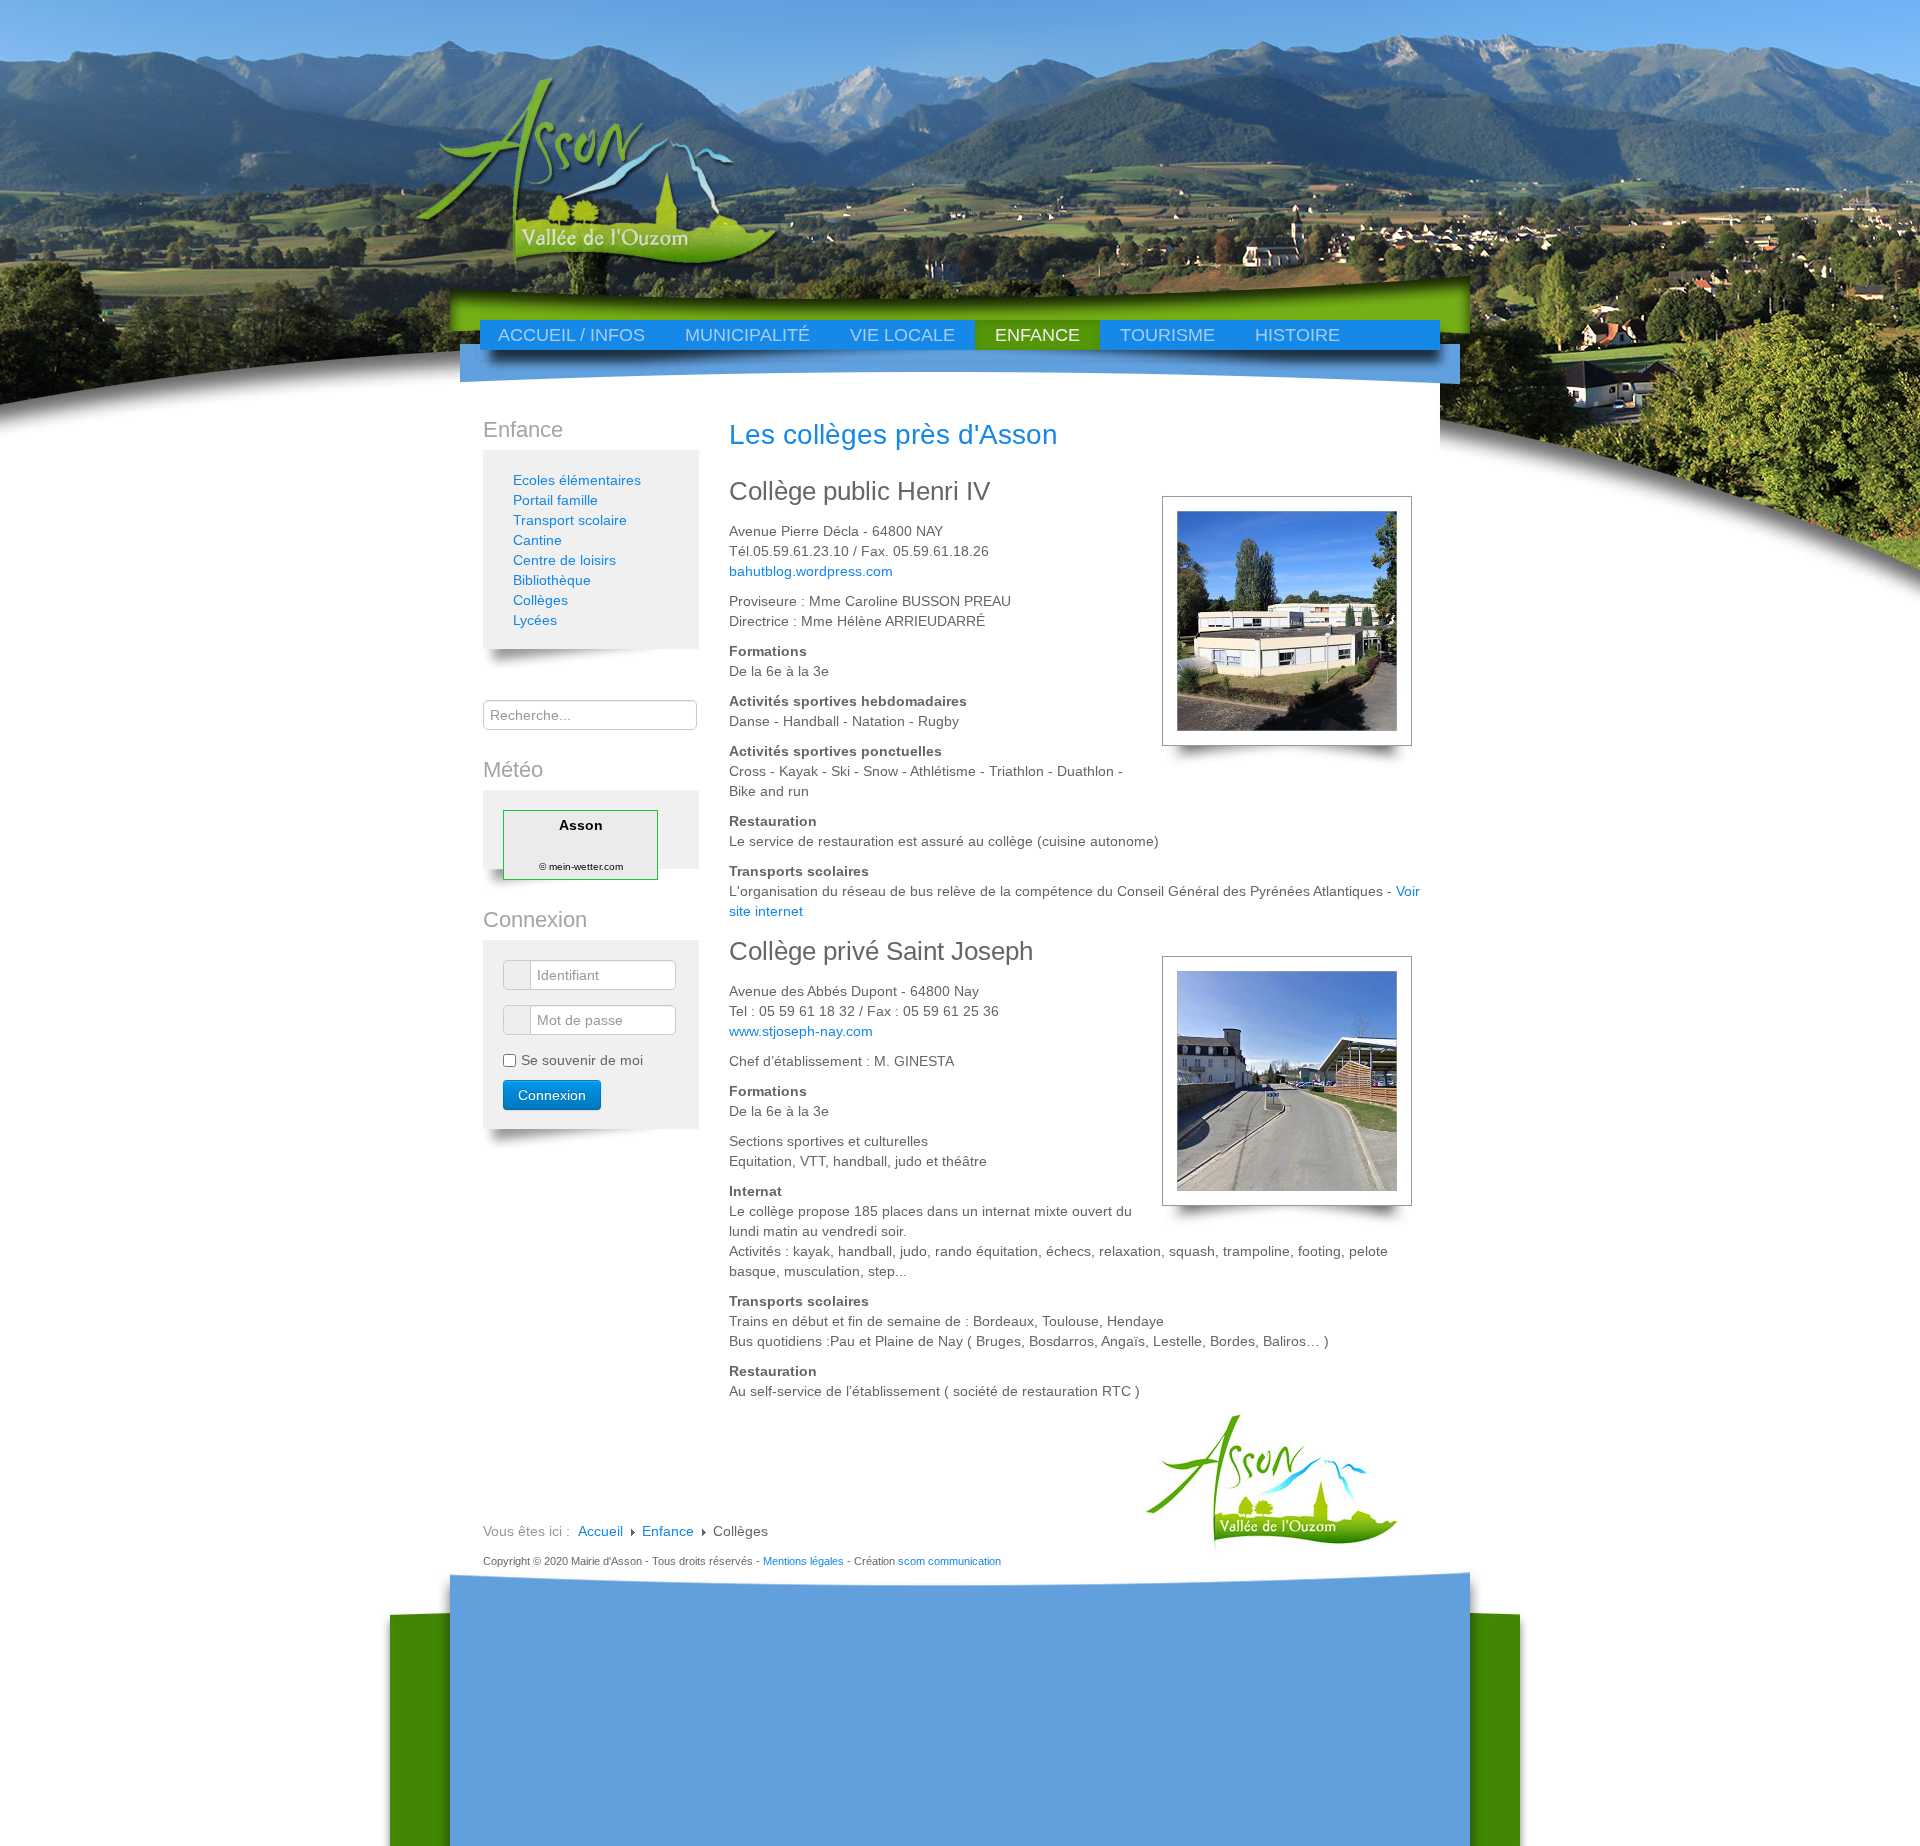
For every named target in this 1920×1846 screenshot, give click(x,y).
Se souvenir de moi (582, 1060)
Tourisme (1167, 335)
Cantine (537, 540)
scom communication (949, 1561)
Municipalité (747, 335)
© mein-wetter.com (581, 866)
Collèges (540, 600)
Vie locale (902, 335)
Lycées (535, 620)
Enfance (1037, 335)
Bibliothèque (552, 580)
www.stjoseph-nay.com (801, 1031)
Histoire (1297, 335)
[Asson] (585, 262)
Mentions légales (803, 1561)
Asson (581, 825)
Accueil (600, 1531)
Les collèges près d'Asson (893, 434)
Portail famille (555, 500)
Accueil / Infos (571, 335)
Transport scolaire (570, 520)
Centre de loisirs (564, 560)
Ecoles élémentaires (577, 480)
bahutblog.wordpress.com (811, 571)
